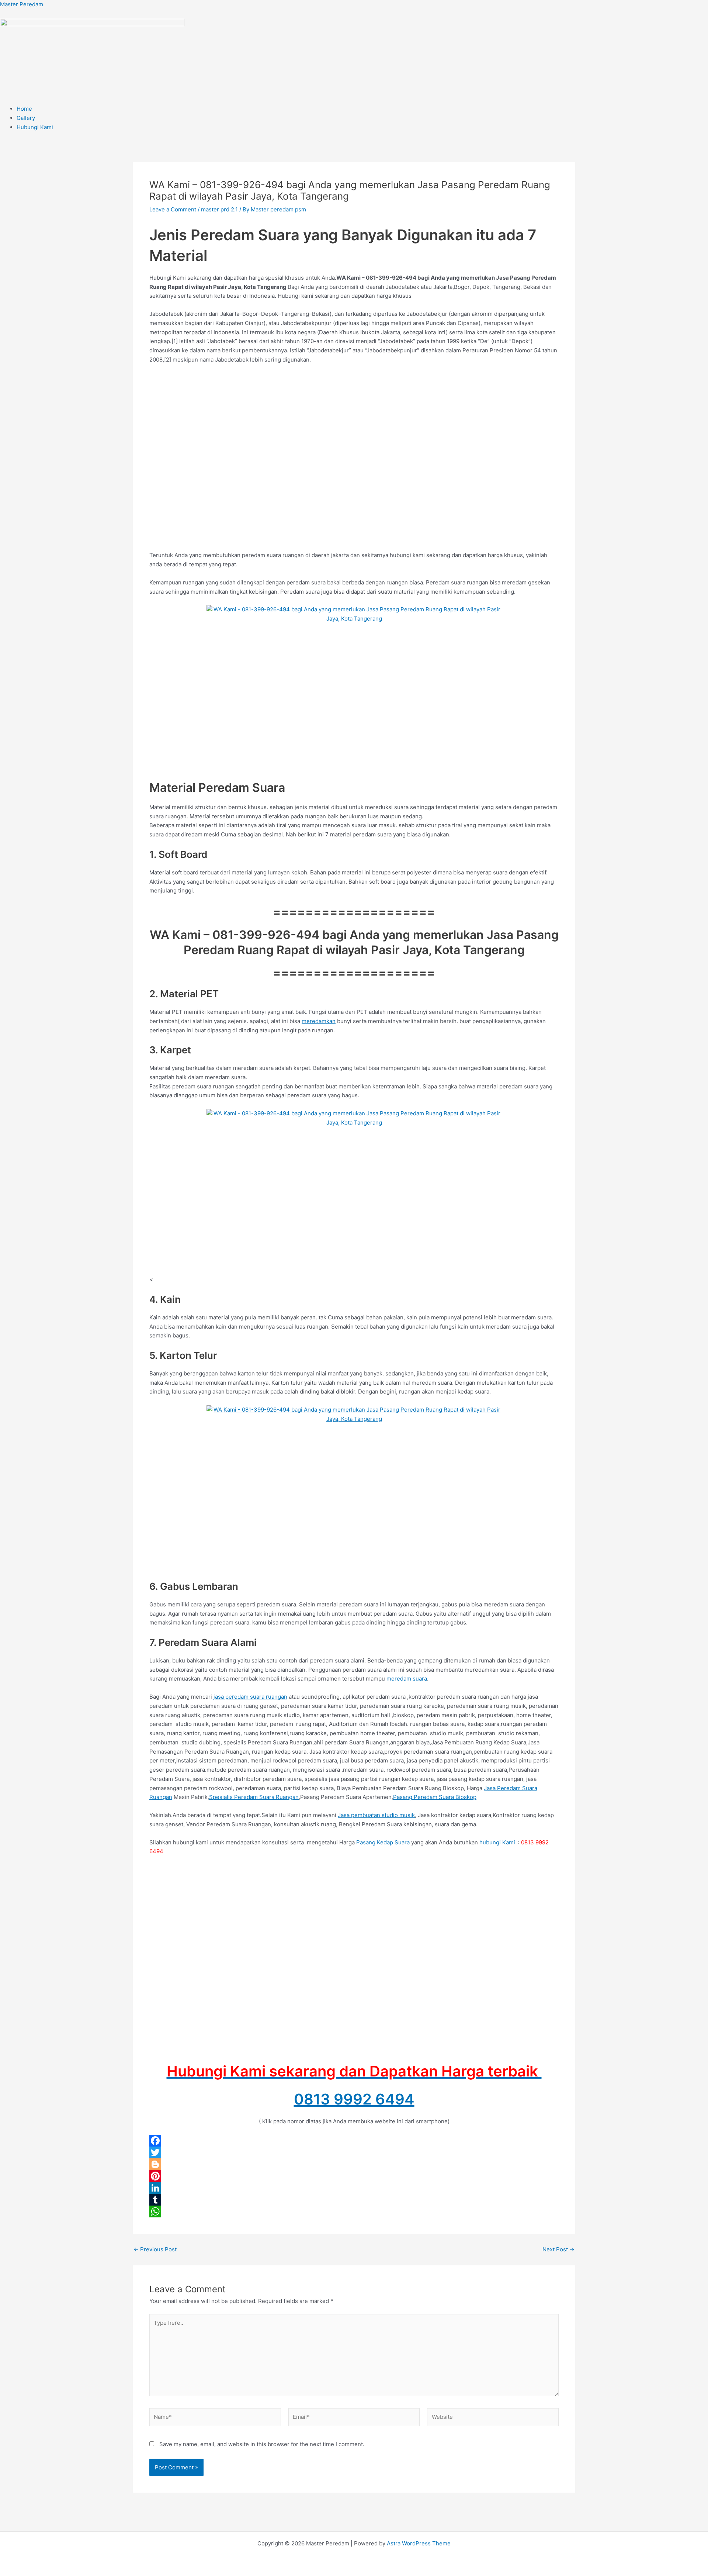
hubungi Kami (497, 1842)
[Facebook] (354, 2141)
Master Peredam (22, 4)
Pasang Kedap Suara (383, 1842)
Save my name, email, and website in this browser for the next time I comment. (262, 2444)
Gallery (26, 118)
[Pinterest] (354, 2176)
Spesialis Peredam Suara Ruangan (254, 1797)
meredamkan (319, 1021)
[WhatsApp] (354, 2211)
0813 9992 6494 (354, 2099)
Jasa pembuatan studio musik (376, 1815)
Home (24, 109)
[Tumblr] (354, 2200)
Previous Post (155, 2249)
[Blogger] (354, 2164)
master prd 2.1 (219, 209)
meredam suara (407, 1679)
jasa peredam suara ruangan (250, 1697)
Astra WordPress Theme (419, 2543)
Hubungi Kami (35, 127)
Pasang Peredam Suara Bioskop (435, 1797)
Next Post (558, 2249)
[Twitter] (354, 2152)
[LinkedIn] (354, 2188)
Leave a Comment (173, 209)
